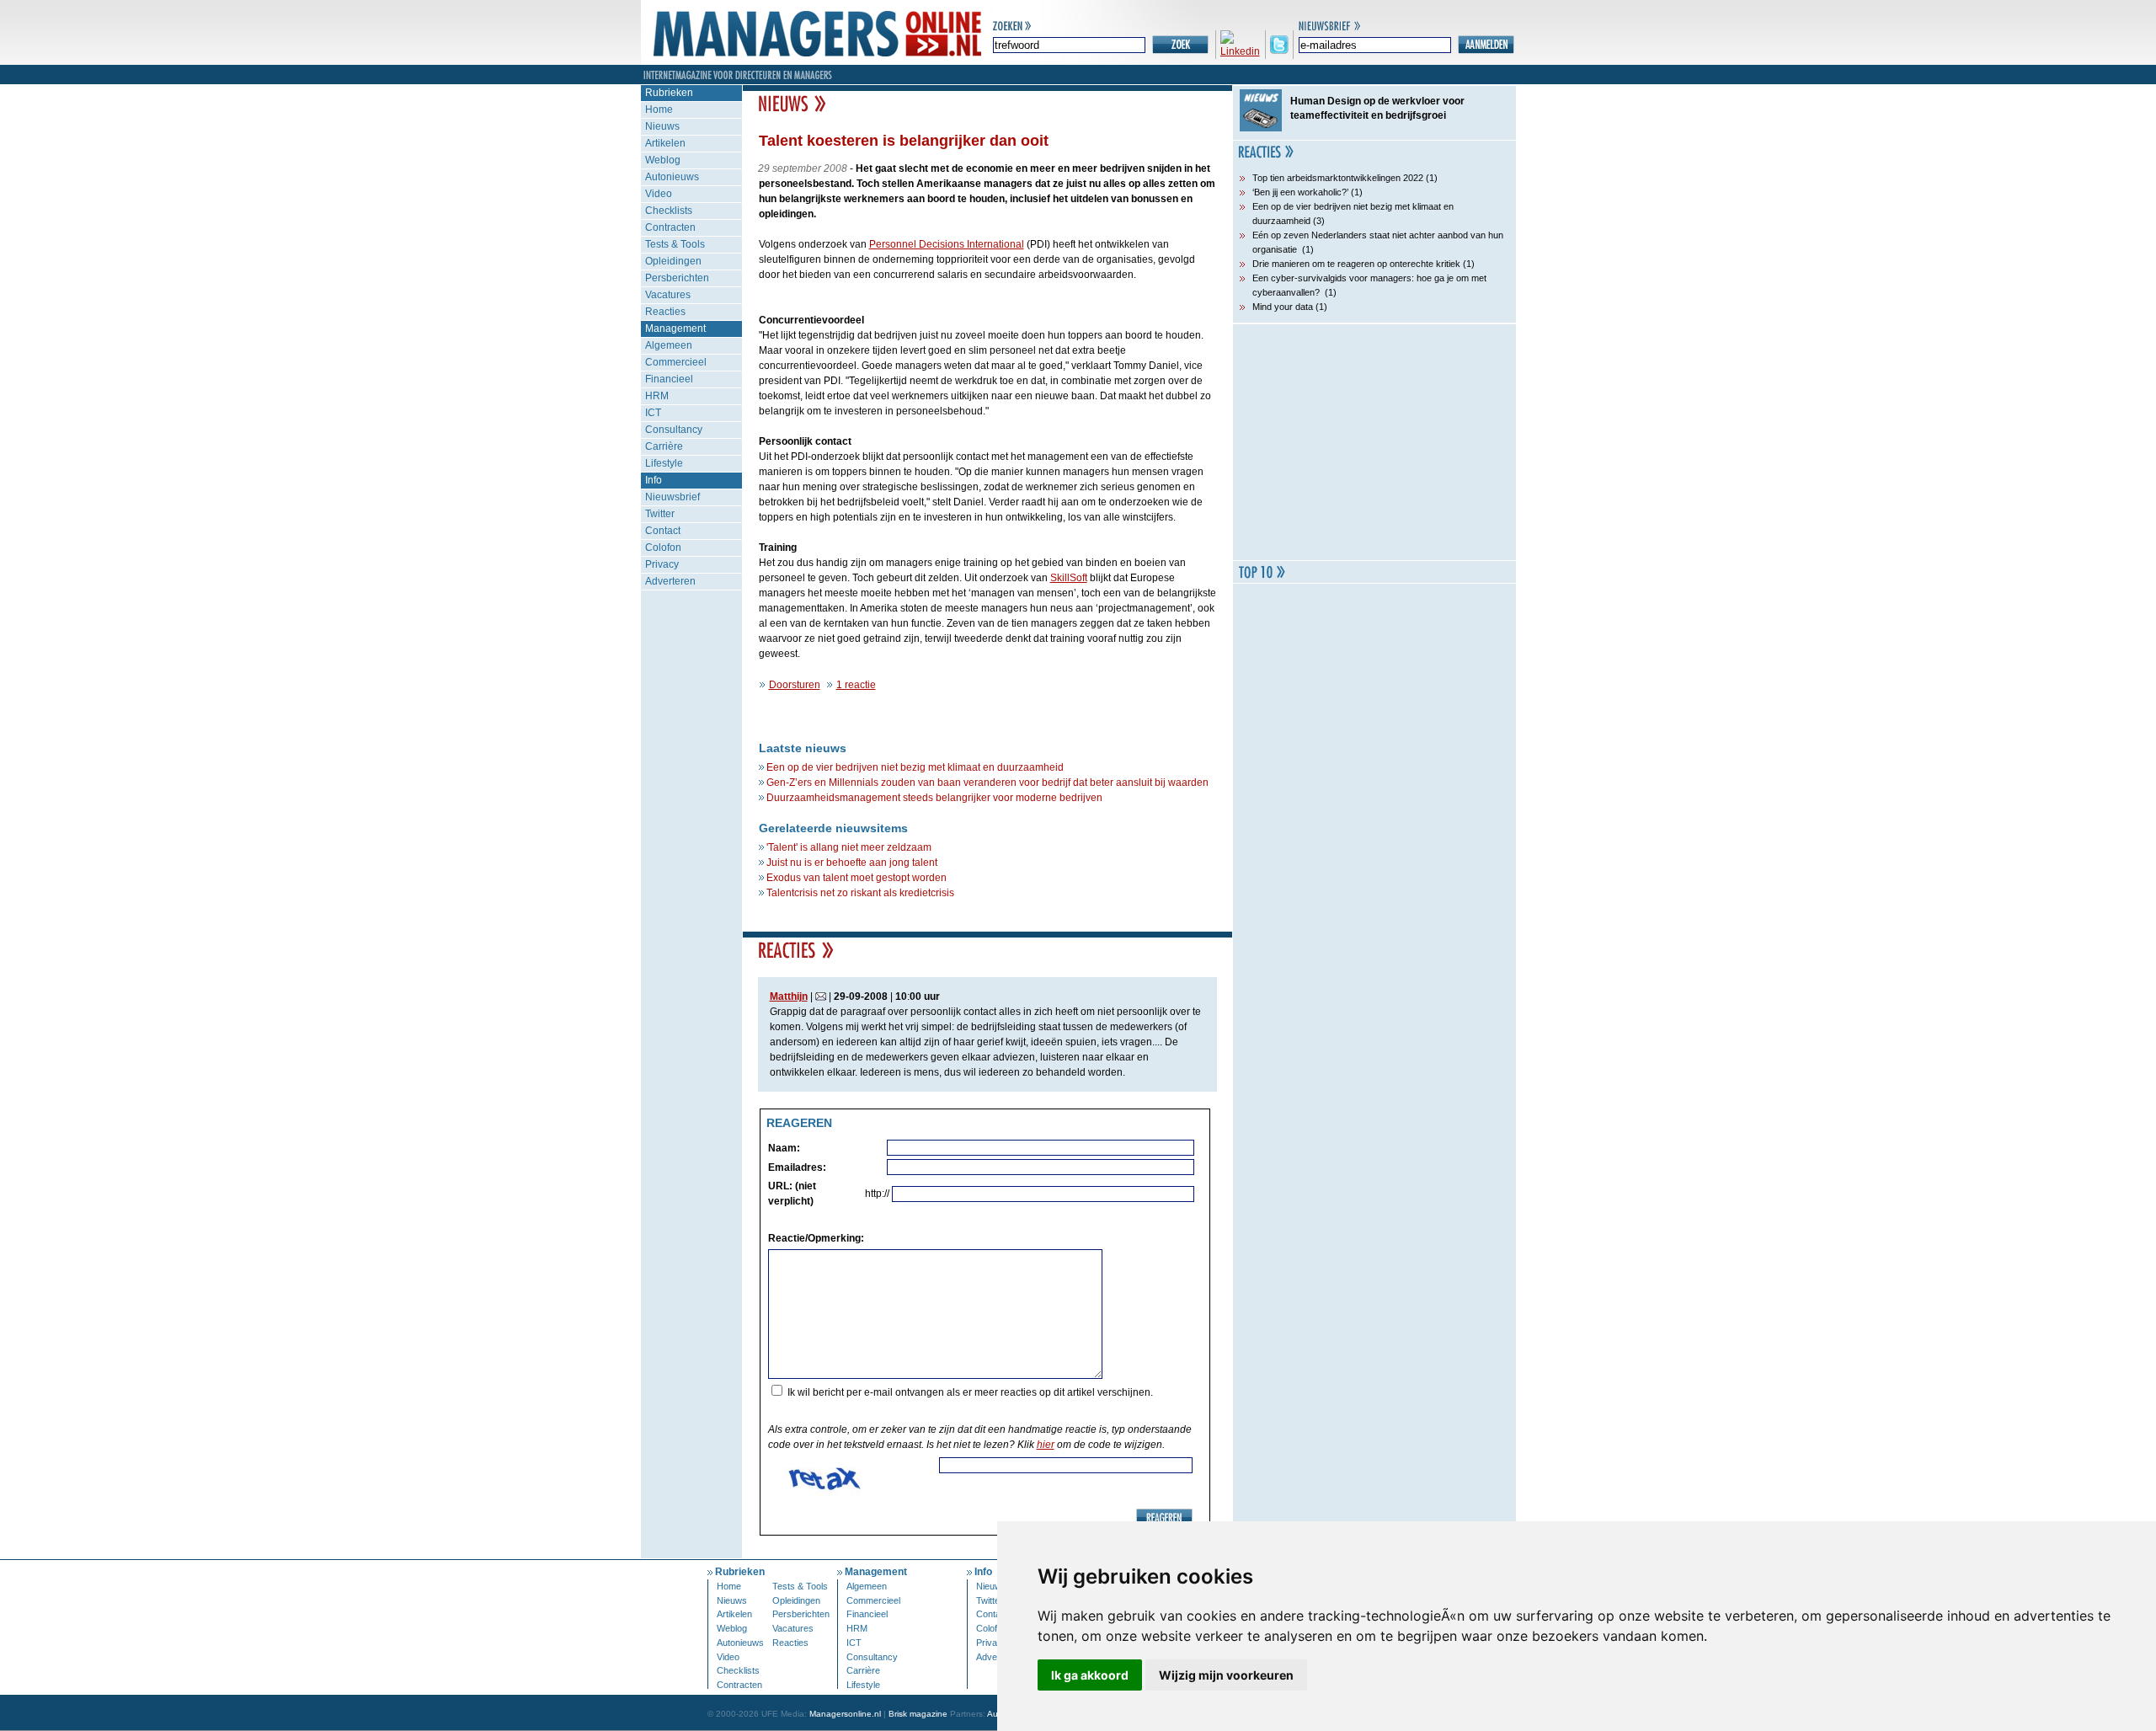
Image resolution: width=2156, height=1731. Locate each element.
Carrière (664, 446)
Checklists (669, 211)
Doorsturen (795, 685)
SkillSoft (1069, 578)
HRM (657, 396)
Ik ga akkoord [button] (1090, 1675)
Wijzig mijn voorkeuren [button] (1226, 1675)
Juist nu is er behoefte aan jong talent (852, 863)
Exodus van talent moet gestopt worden (857, 878)
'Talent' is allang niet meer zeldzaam (849, 847)
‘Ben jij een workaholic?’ (1300, 192)
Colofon (663, 548)
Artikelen (665, 143)
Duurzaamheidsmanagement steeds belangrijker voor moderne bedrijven (934, 798)
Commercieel (676, 362)
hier (1046, 1445)
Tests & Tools (675, 244)
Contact (663, 531)
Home (659, 110)
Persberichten (677, 278)
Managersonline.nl (845, 1714)
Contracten (670, 227)
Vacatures (668, 295)
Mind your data (1283, 307)
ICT (653, 413)
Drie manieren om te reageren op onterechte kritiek (1356, 264)
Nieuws (662, 126)
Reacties (665, 312)
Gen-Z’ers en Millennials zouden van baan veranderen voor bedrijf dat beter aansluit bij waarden (987, 783)
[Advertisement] (1374, 442)
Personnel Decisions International (947, 244)
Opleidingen (673, 261)
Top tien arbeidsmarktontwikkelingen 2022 (1338, 178)
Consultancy (674, 430)
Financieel (669, 379)
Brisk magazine (918, 1714)
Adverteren (670, 581)
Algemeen (669, 345)
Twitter (660, 514)
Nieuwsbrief (672, 497)
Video (659, 194)
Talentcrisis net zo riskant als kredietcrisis (860, 893)
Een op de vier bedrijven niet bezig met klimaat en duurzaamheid (915, 767)
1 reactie (856, 685)
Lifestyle (664, 463)
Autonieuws (672, 177)
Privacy (662, 564)
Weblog (663, 160)
